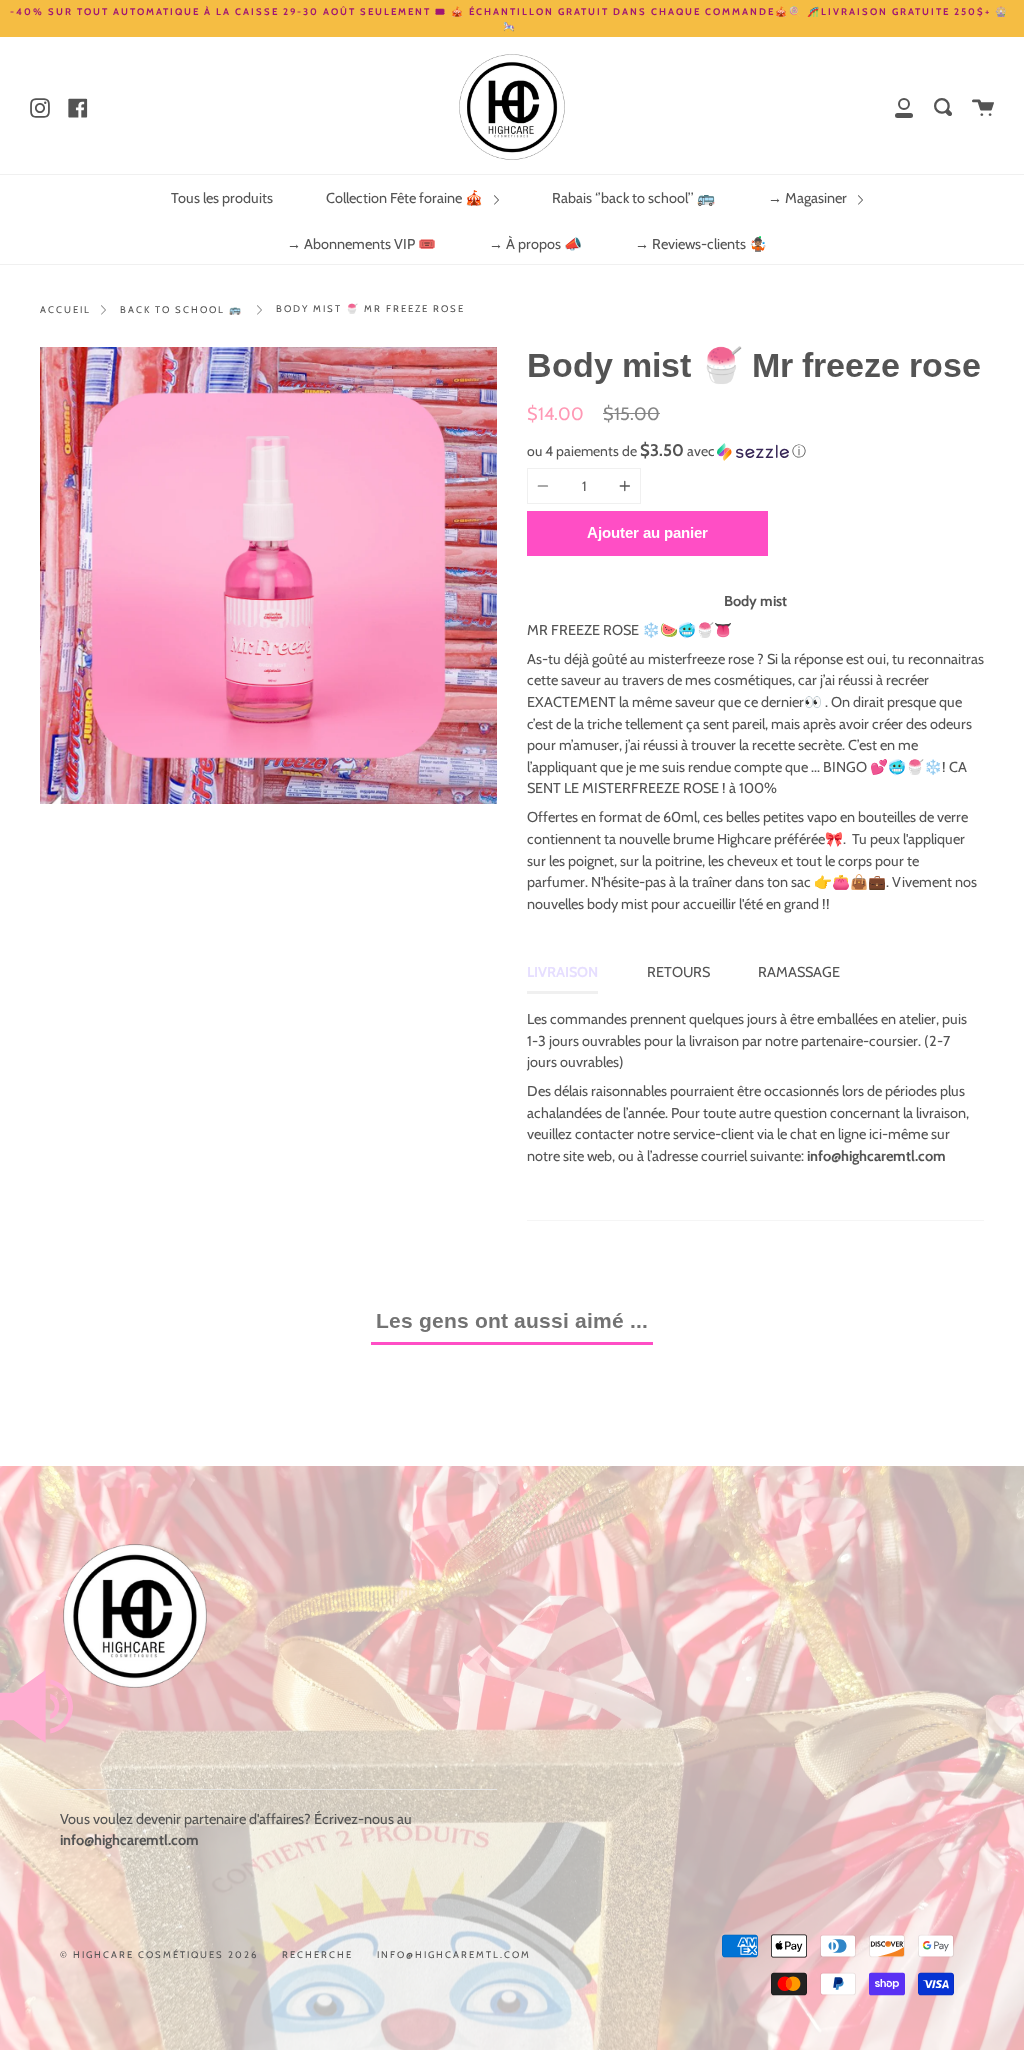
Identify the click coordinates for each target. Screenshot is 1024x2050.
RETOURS (678, 972)
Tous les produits (222, 198)
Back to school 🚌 (181, 309)
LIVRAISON (562, 972)
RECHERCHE (317, 1954)
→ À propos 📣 (535, 244)
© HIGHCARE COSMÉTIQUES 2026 (159, 1954)
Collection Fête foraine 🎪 (406, 198)
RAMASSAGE (799, 972)
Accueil (65, 309)
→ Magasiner (809, 198)
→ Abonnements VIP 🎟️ (361, 244)
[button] (755, 451)
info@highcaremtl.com (454, 1954)
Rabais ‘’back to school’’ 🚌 (633, 198)
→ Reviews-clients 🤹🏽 (701, 244)
